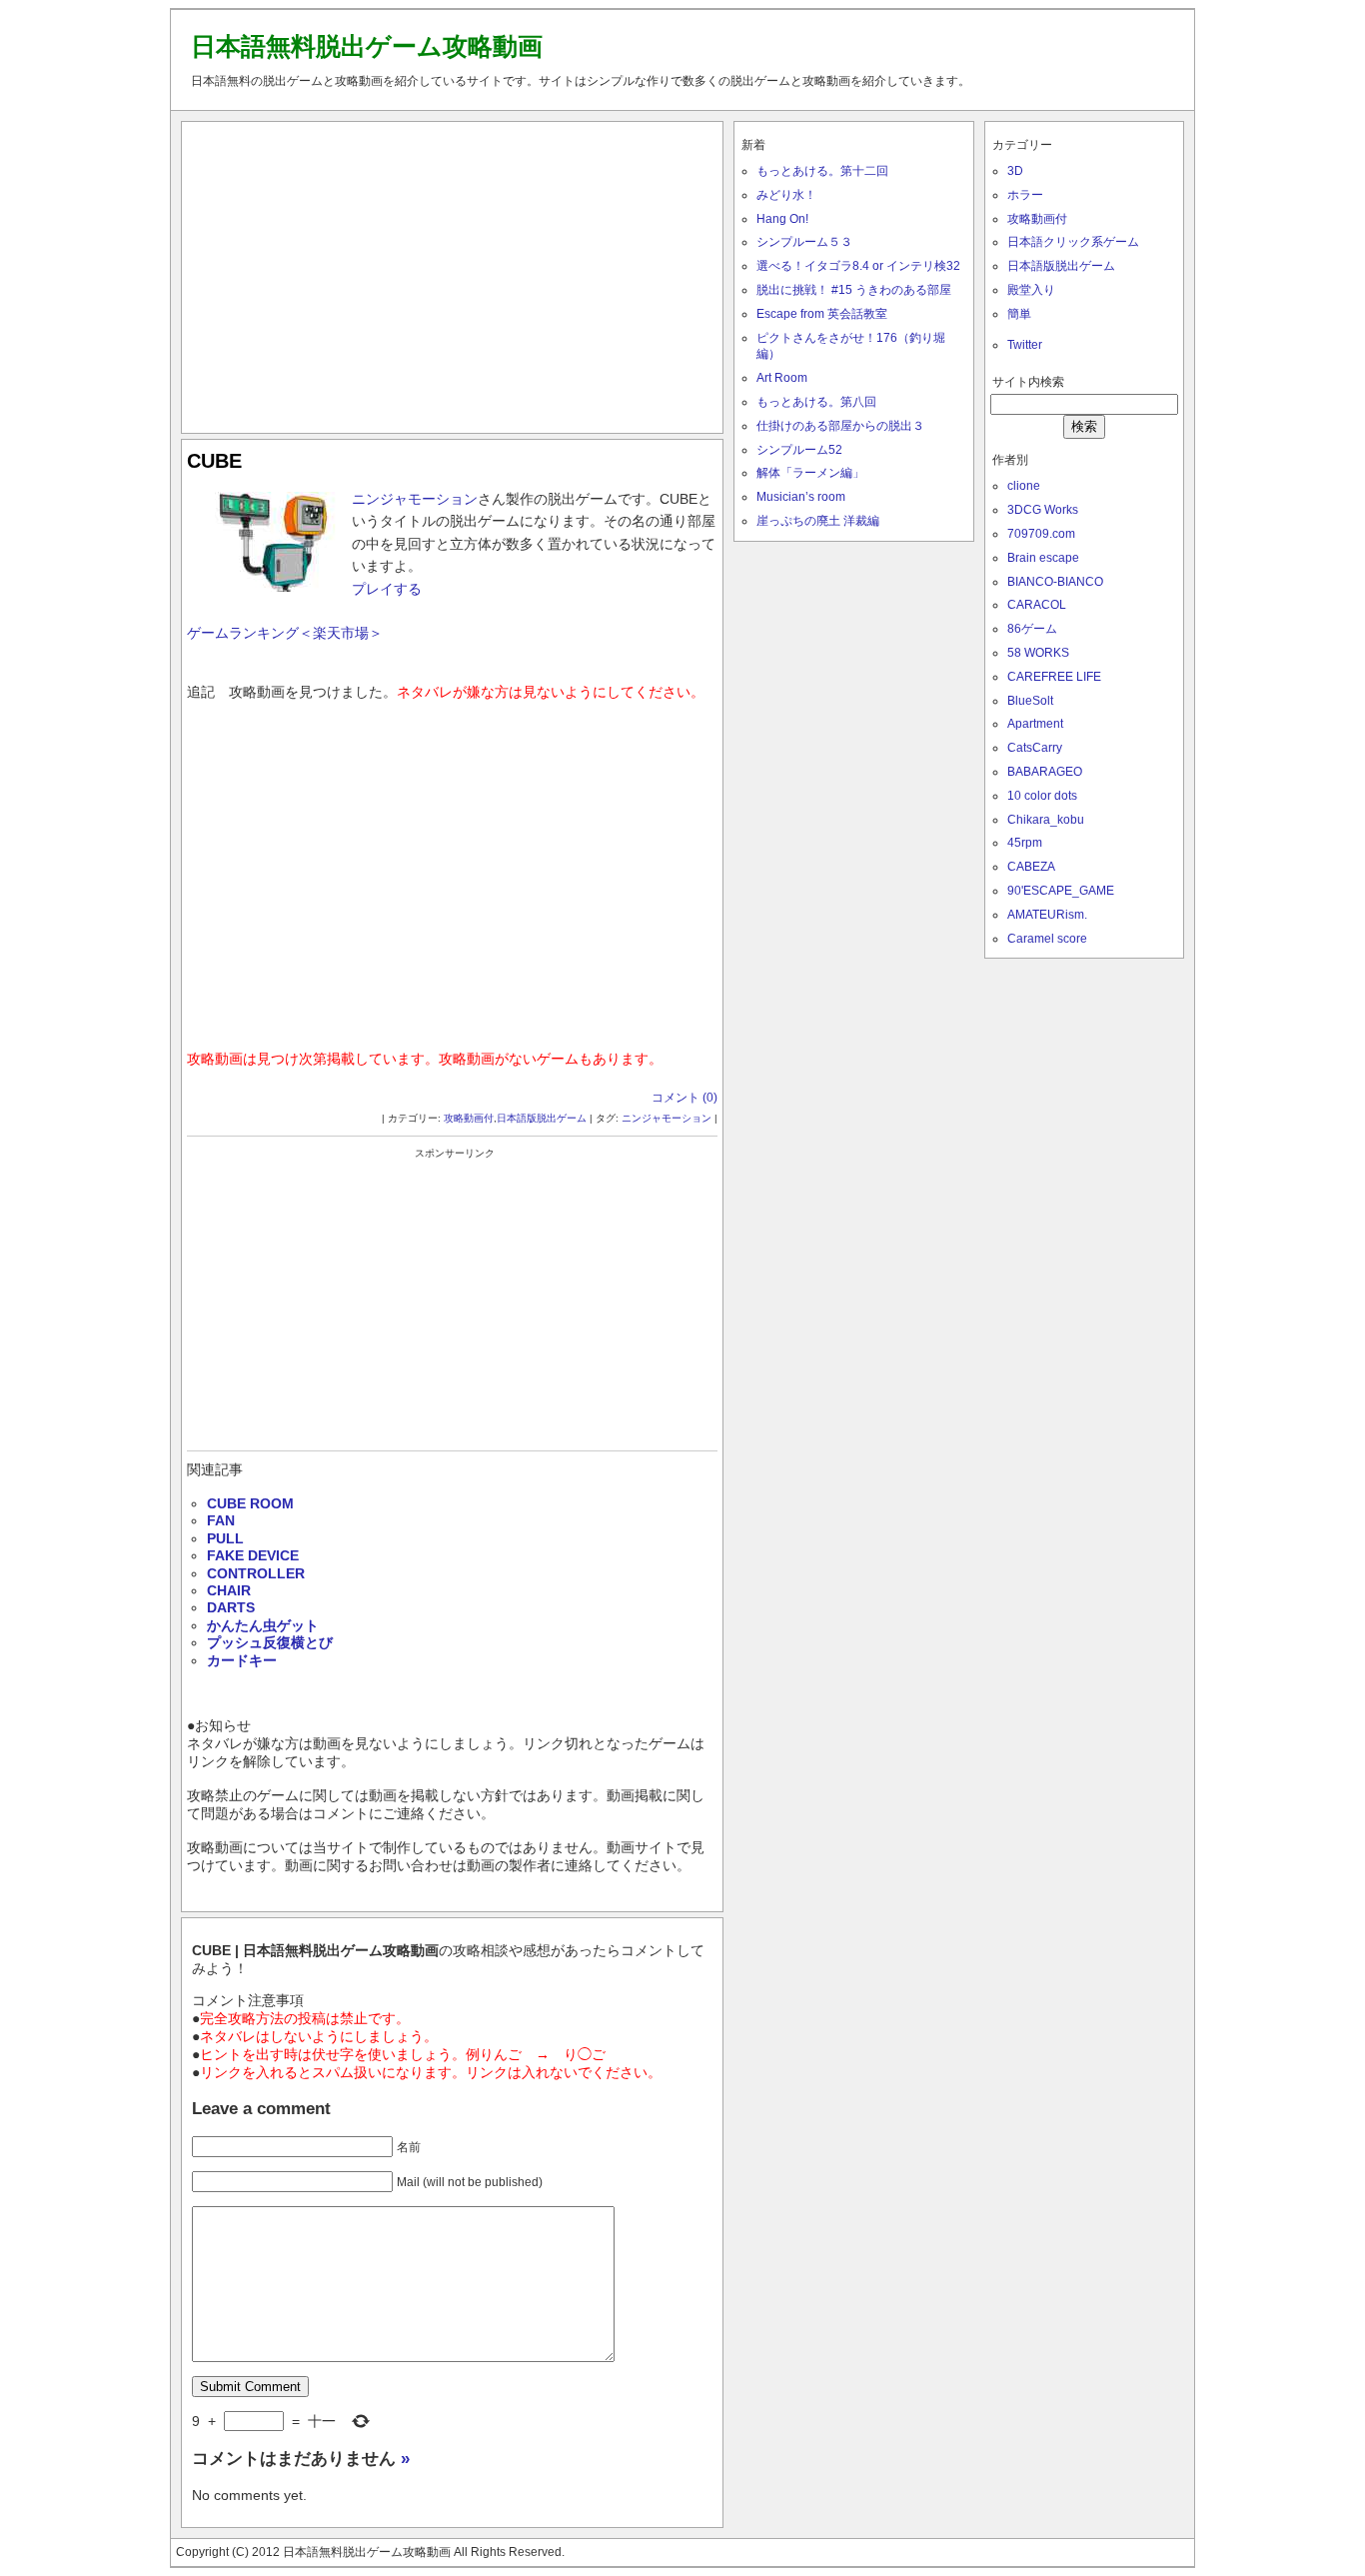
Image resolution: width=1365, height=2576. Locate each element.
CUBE (214, 461)
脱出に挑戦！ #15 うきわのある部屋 (854, 290)
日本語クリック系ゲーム (1073, 242)
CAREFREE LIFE (1054, 677)
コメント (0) (684, 1098)
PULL (225, 1538)
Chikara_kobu (1046, 820)
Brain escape (1043, 558)
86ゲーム (1032, 629)
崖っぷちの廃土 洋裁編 (818, 521)
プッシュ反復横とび (270, 1642)
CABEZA (1031, 867)
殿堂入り (1031, 290)
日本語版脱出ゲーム (542, 1118)
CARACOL (1037, 605)
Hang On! (782, 219)
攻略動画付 (469, 1118)
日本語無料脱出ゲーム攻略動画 (367, 46)
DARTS (231, 1607)
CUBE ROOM (250, 1503)
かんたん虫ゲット (263, 1625)
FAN (221, 1520)
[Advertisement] (453, 273)
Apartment (1035, 724)
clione (1024, 486)
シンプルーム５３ (804, 242)
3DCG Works (1043, 510)
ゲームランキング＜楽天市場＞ (285, 633)
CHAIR (229, 1590)
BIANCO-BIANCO (1055, 582)
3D (1015, 171)
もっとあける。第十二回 (822, 171)
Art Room (782, 378)
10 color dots (1042, 796)
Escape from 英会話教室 (822, 314)
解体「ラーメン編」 (810, 473)
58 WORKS (1038, 653)
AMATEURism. (1047, 915)
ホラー (1025, 195)
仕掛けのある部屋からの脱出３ (840, 426)
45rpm (1025, 843)
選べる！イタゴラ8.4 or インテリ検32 (858, 266)
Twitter (1025, 345)
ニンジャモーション (415, 499)
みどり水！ (786, 195)
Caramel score (1047, 939)
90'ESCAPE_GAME (1061, 891)
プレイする (387, 589)
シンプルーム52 (799, 450)
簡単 (1019, 314)
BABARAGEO (1045, 772)
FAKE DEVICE (253, 1555)
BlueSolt (1030, 701)
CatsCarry (1035, 748)
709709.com (1041, 534)
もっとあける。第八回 (816, 402)
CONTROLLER (256, 1573)
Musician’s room (801, 497)
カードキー (242, 1660)
